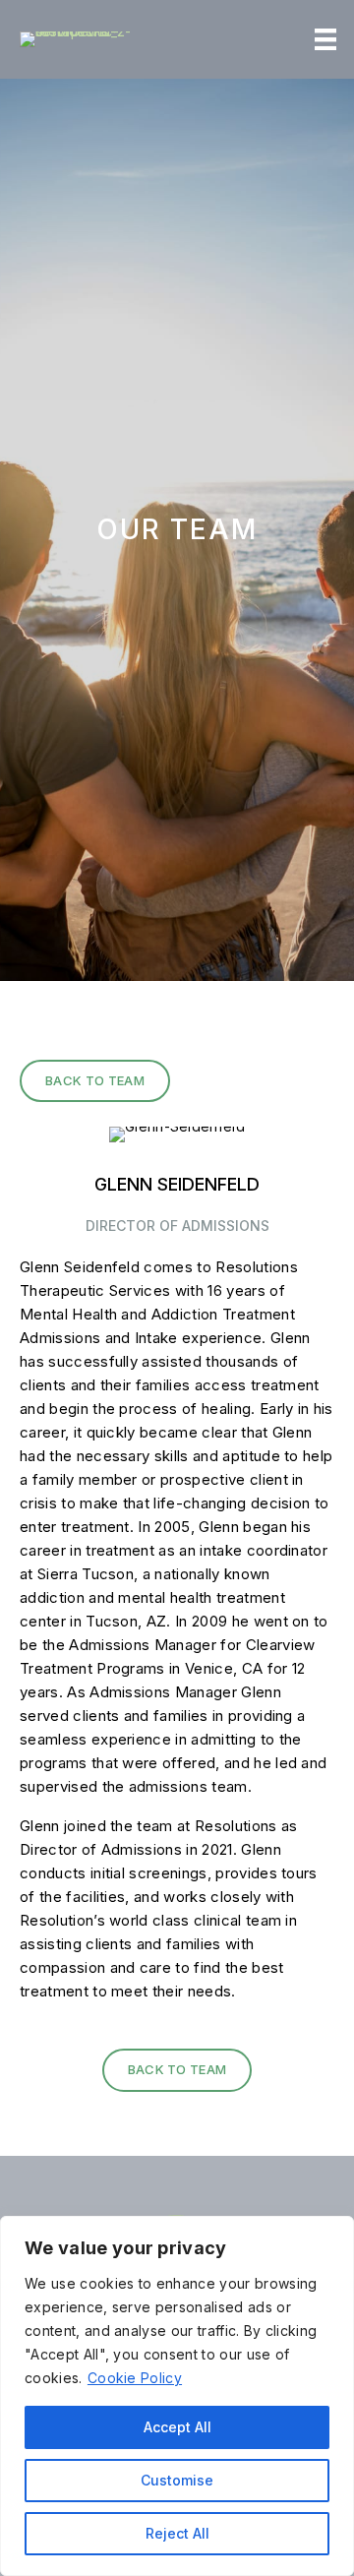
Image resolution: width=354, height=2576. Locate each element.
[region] (177, 2396)
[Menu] (325, 39)
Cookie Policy (135, 2378)
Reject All (177, 2533)
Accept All (177, 2427)
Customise (177, 2480)
